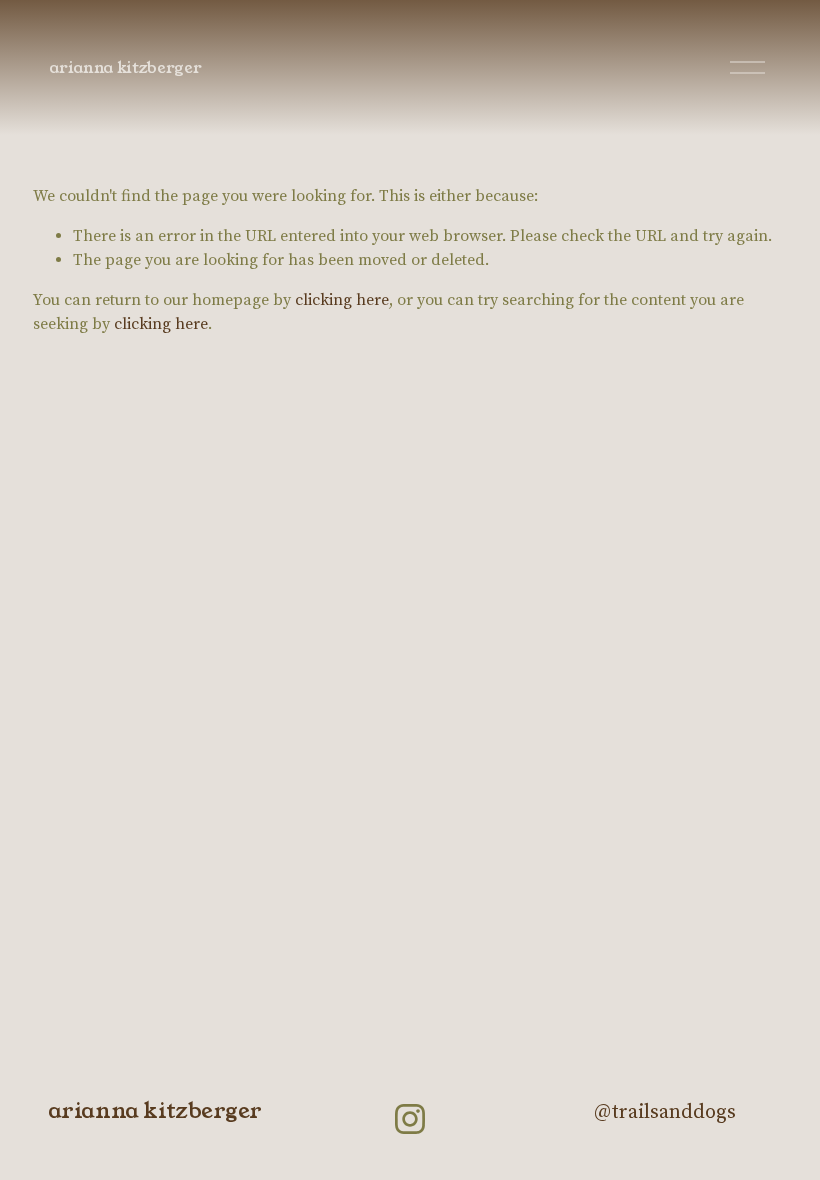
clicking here (342, 300)
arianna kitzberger (125, 67)
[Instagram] (410, 1119)
